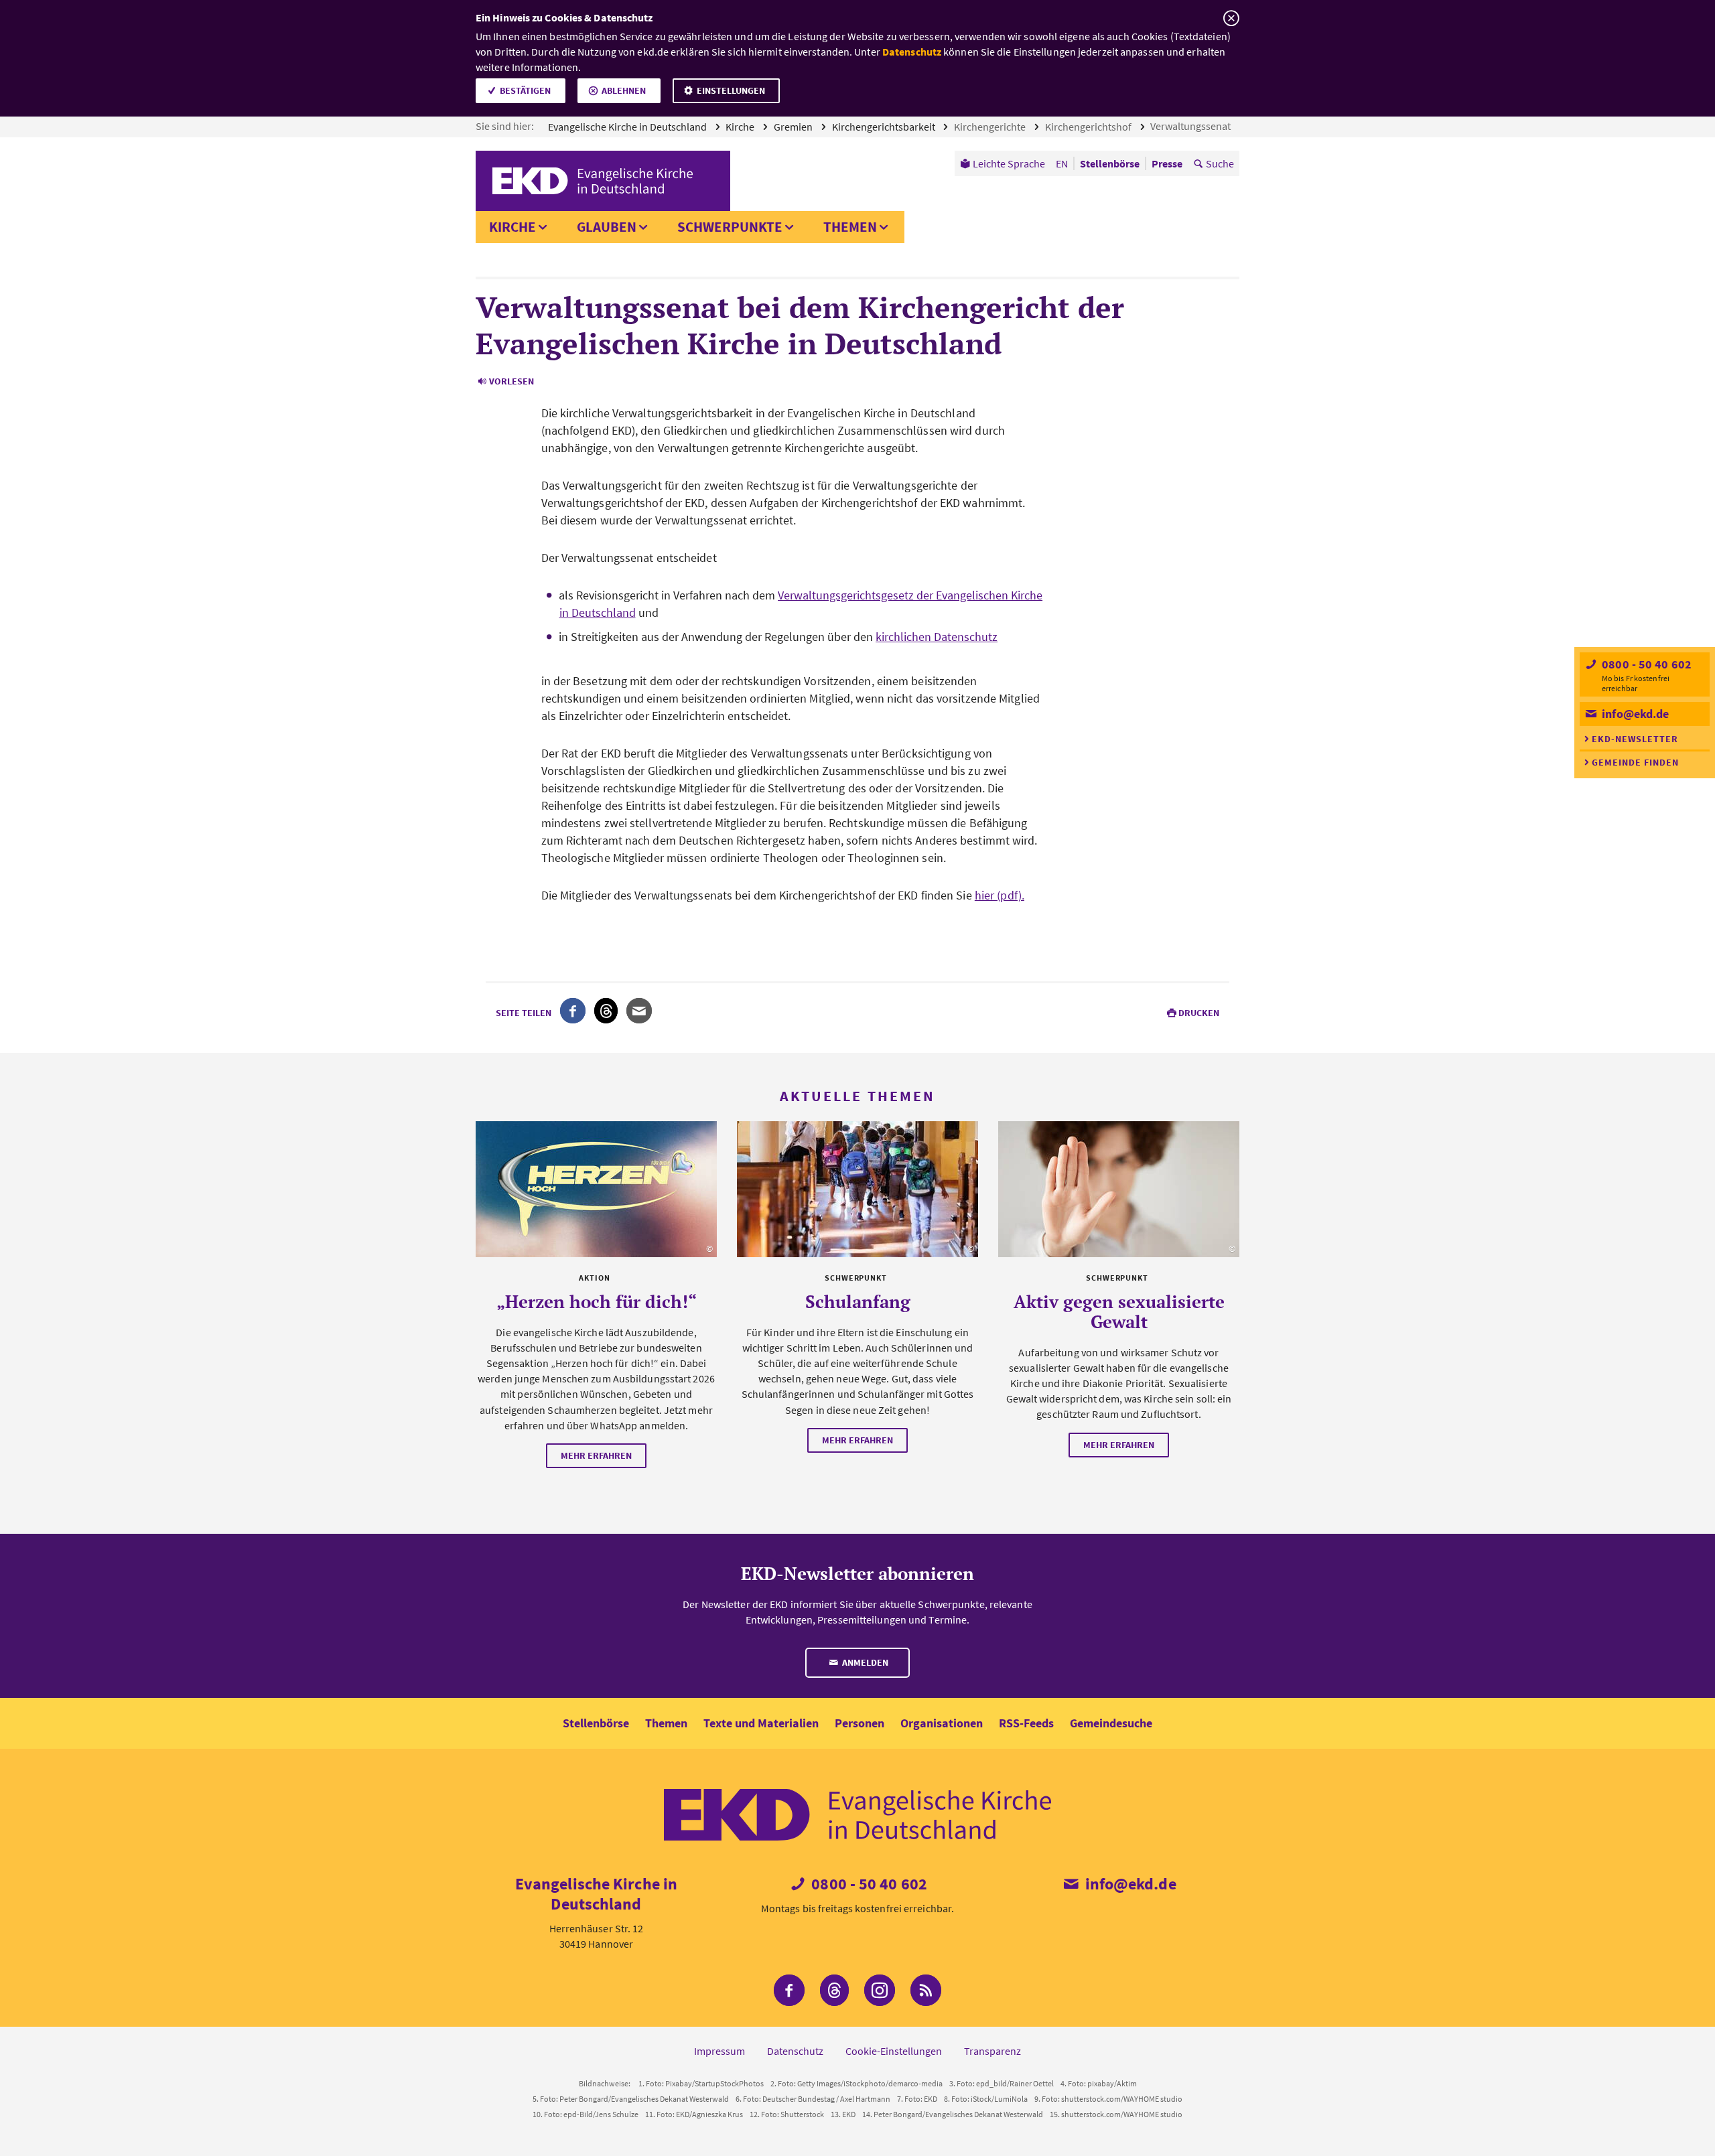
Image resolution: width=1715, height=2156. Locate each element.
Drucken (1199, 1013)
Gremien (794, 127)
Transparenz (992, 2051)
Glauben (607, 227)
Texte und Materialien (761, 1723)
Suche (1220, 163)
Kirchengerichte (991, 127)
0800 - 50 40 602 (1645, 664)
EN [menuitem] (1062, 163)
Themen (850, 227)
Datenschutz (912, 52)
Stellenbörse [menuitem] (1110, 163)
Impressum (719, 2051)
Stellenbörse (596, 1723)
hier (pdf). (1000, 895)
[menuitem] (1003, 163)
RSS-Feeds (1026, 1723)
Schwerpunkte (730, 227)
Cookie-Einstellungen (894, 2051)
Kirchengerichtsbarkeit (885, 127)
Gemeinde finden (1635, 762)
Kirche (741, 127)
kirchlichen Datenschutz (937, 637)
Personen (860, 1723)
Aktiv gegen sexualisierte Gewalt (1119, 1311)
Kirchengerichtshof (1089, 127)
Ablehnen (624, 90)
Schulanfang (858, 1301)
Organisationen (942, 1723)
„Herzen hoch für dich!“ (597, 1301)
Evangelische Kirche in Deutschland (628, 127)
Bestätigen (525, 90)
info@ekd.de (1634, 714)
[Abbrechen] (1231, 18)
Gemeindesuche (1111, 1723)
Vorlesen (511, 381)
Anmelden (864, 1662)
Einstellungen (731, 90)
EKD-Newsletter (1635, 739)
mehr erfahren (596, 1455)
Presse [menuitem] (1167, 163)
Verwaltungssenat (1191, 126)
